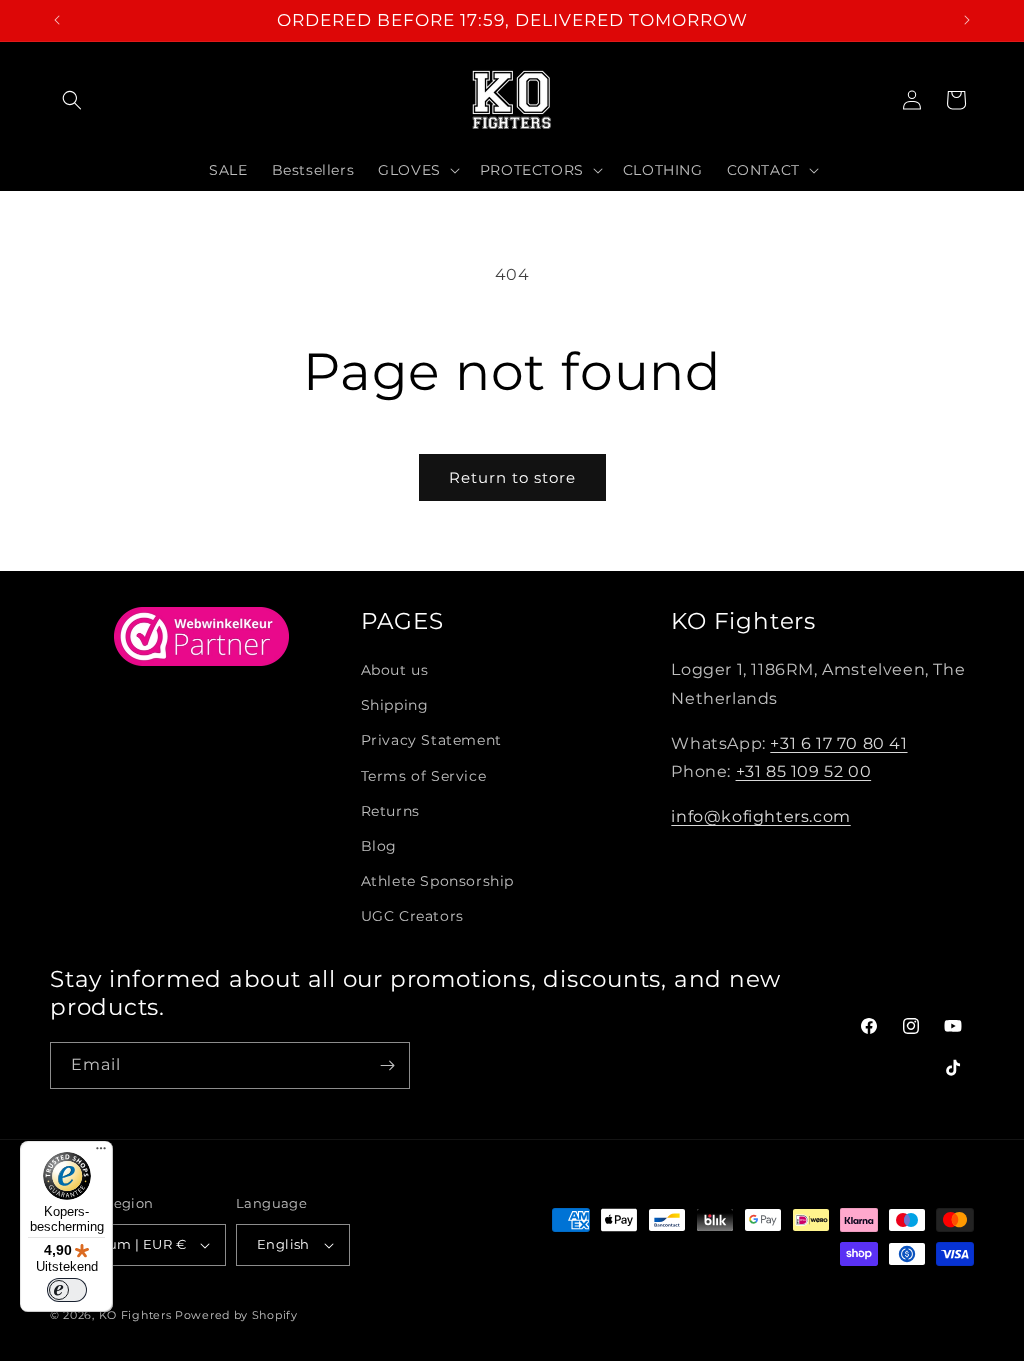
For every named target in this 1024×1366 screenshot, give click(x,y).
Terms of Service (424, 776)
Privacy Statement (431, 740)
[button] (72, 100)
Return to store (512, 477)
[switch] (67, 1290)
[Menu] (101, 1153)
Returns (390, 811)
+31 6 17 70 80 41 (838, 743)
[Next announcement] (967, 20)
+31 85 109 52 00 (804, 771)
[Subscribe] (387, 1065)
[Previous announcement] (57, 20)
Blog (379, 846)
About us (395, 670)
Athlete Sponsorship (437, 881)
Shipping (395, 705)
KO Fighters (135, 1315)
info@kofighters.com (760, 816)
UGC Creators (412, 916)
